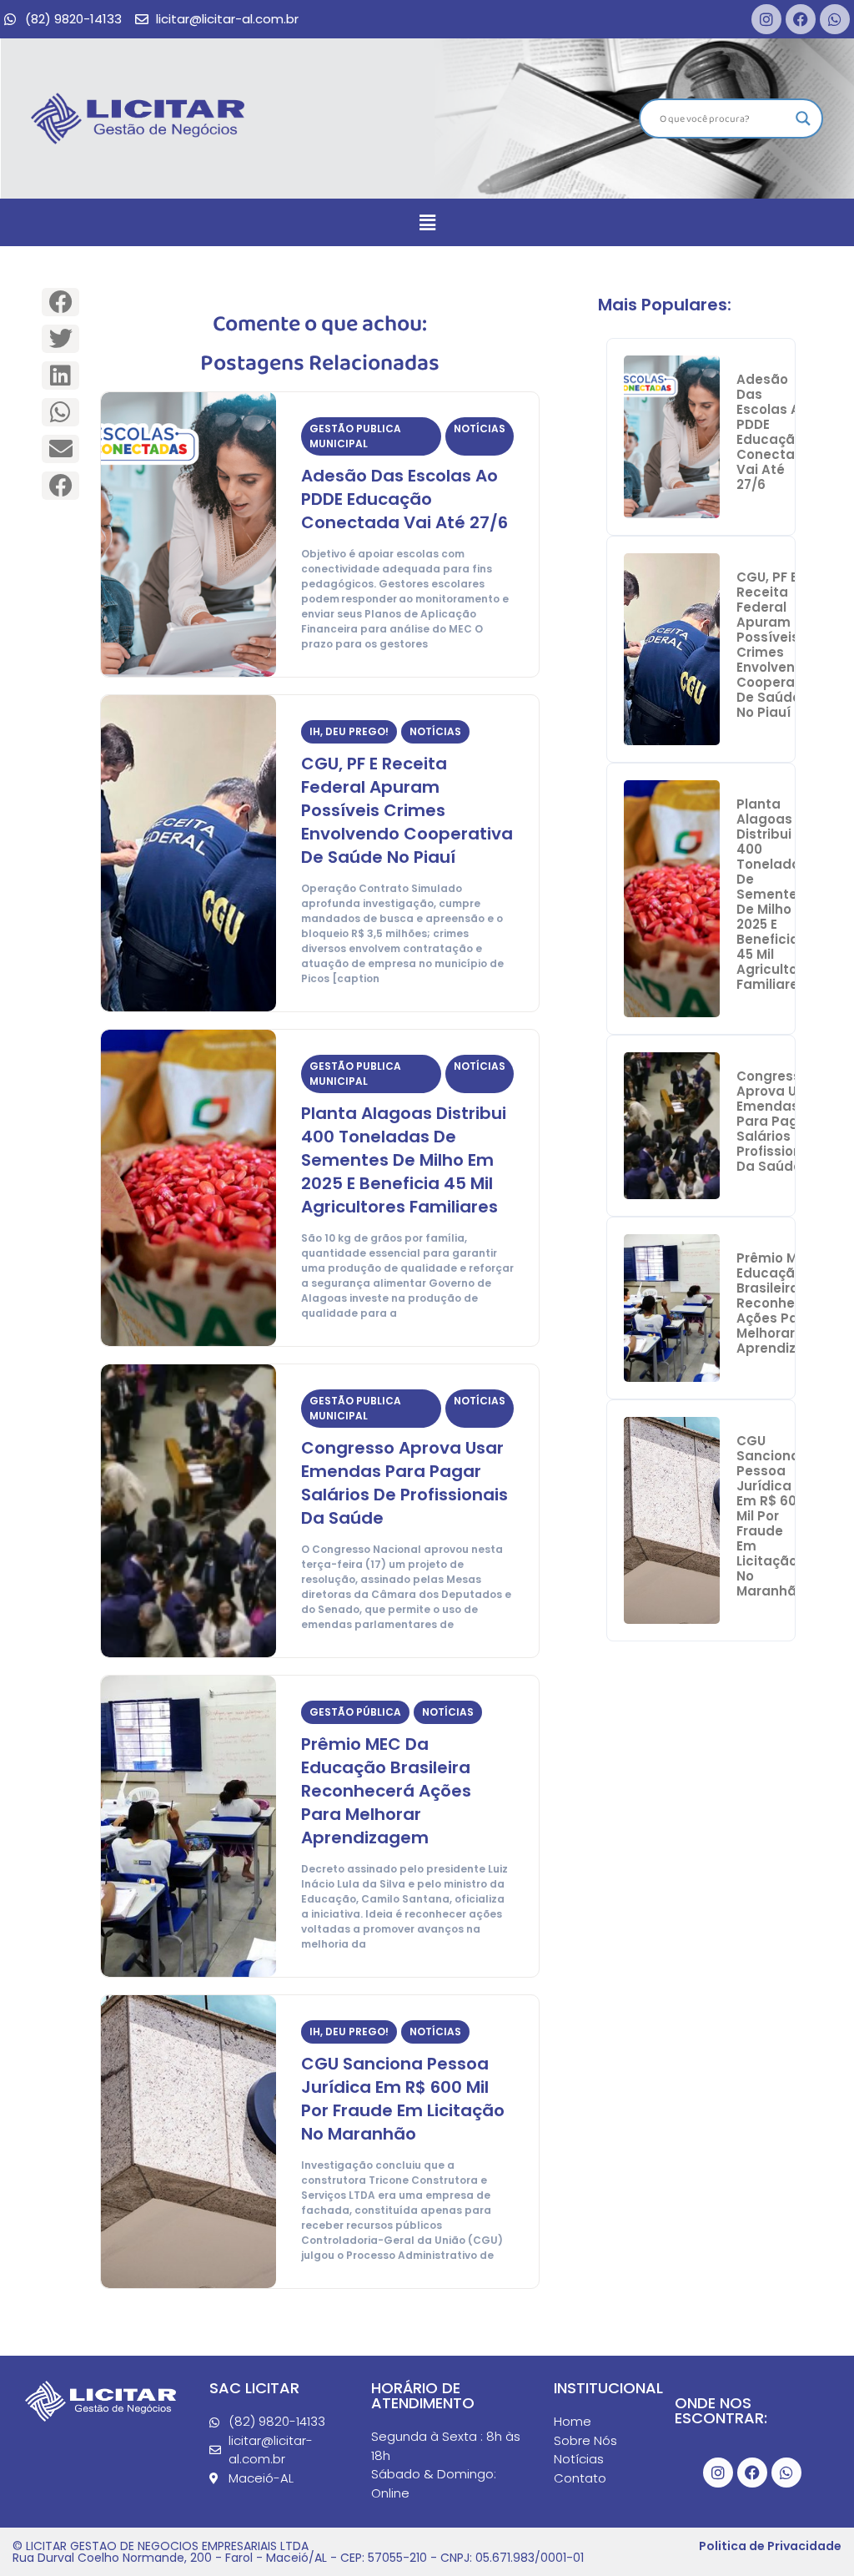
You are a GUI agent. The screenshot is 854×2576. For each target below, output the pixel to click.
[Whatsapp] (835, 19)
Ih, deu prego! (349, 731)
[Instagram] (766, 19)
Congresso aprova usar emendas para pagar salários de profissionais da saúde (404, 1483)
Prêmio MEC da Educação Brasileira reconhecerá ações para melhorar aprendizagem (386, 1791)
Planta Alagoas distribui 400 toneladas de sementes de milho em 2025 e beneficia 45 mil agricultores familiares (404, 1160)
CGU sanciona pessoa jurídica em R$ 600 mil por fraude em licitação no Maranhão (403, 2099)
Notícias (480, 428)
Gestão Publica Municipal (355, 436)
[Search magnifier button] (803, 118)
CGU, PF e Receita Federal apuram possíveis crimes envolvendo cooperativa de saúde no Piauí (407, 810)
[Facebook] (801, 19)
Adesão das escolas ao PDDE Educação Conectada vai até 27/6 (404, 499)
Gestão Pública (355, 1712)
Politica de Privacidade (770, 2546)
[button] (427, 222)
